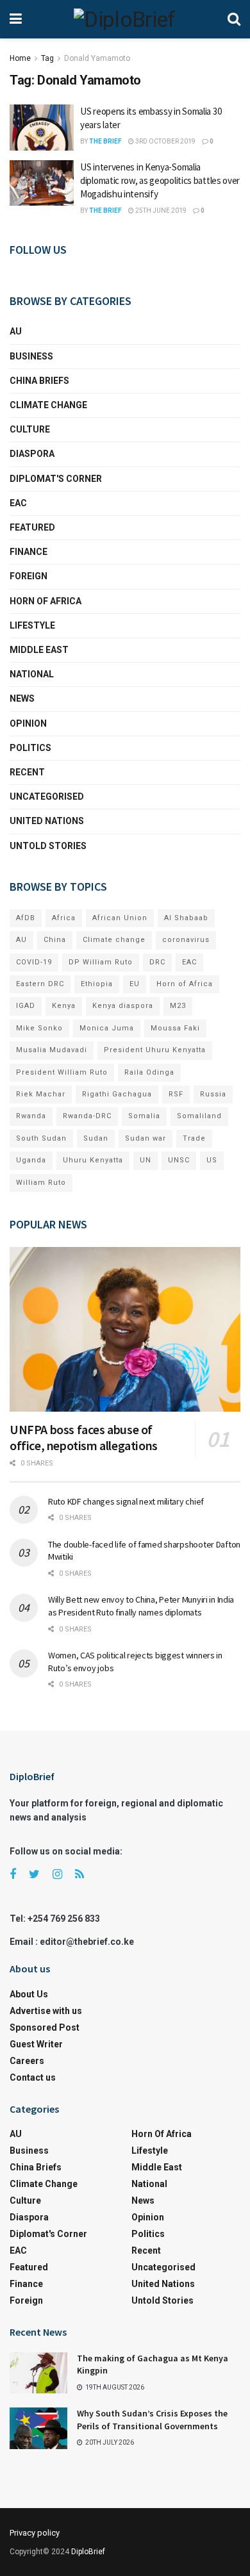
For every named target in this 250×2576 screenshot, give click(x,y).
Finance (29, 552)
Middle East (39, 650)
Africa (64, 918)
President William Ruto (62, 1072)
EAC (18, 503)
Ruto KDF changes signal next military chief (126, 1501)
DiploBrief (88, 2552)
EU (135, 984)
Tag (47, 58)
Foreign (29, 576)
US (212, 1160)
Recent (27, 772)
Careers (27, 2061)
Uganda (31, 1160)
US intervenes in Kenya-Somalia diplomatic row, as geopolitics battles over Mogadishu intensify (160, 180)
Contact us (33, 2077)
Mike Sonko (39, 1028)
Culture (30, 429)
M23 (178, 1006)
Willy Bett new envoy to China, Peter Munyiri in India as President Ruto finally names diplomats (141, 1606)
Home (20, 58)
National (32, 674)
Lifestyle (32, 625)
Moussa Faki (175, 1028)
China (55, 940)
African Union (120, 918)
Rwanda (31, 1116)
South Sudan (41, 1138)
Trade (194, 1138)
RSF (176, 1094)
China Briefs (39, 381)
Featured (32, 527)
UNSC (179, 1160)
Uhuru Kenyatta (93, 1160)
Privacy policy (35, 2533)
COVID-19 (34, 962)
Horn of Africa (46, 601)
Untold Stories (48, 846)
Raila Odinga (149, 1072)
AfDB (26, 918)
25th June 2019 (160, 211)
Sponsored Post (45, 2027)
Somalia (144, 1116)
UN (146, 1160)
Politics (30, 748)
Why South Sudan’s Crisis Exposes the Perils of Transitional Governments (152, 2420)
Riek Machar (41, 1094)
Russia (213, 1094)
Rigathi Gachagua (117, 1094)
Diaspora (32, 454)
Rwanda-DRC (87, 1116)
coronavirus (186, 940)
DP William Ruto (101, 962)
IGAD (26, 1006)
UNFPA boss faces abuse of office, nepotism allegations (84, 1437)
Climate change (48, 405)
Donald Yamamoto (97, 58)
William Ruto (41, 1183)
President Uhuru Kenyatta (155, 1050)
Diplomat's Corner (56, 479)
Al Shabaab (186, 918)
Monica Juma (107, 1028)
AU (16, 331)
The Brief (105, 141)
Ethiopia (97, 984)
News (22, 698)
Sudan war (146, 1138)
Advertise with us (46, 2011)
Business (31, 356)
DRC (157, 962)
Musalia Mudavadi (52, 1050)
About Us (29, 1994)
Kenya (64, 1006)
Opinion (28, 723)
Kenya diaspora (123, 1006)
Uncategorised (47, 797)
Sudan (96, 1138)
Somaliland (199, 1116)
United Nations (47, 821)
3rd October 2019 (165, 141)
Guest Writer (36, 2044)
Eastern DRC (40, 984)
